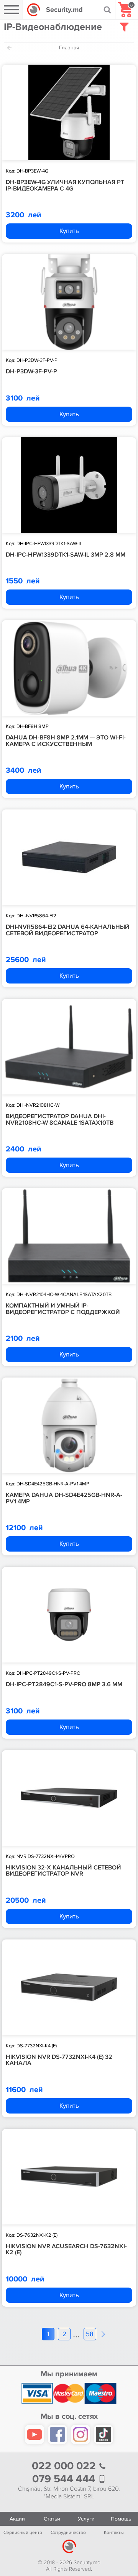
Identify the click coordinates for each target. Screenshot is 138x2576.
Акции (17, 2519)
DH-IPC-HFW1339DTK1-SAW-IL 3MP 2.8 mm (66, 555)
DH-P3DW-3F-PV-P (31, 371)
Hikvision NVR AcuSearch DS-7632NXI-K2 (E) (66, 2250)
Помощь (121, 2519)
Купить (69, 231)
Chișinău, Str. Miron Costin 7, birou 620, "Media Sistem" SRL (69, 2493)
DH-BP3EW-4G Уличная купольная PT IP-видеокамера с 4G (65, 185)
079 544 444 (65, 2479)
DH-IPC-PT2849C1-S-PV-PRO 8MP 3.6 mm (64, 1684)
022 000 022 (65, 2466)
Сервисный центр (23, 2533)
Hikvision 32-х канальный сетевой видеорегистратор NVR (63, 1871)
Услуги (86, 2519)
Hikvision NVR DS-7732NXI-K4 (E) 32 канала (59, 2060)
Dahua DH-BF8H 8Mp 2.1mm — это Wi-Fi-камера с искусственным (66, 741)
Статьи (52, 2519)
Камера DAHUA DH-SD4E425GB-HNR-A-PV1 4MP (64, 1498)
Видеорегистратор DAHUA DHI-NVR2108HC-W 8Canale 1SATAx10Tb (60, 1119)
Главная (69, 48)
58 (90, 2334)
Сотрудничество (68, 2533)
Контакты (114, 2533)
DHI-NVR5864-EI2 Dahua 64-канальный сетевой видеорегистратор (68, 930)
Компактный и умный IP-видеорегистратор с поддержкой (63, 1309)
